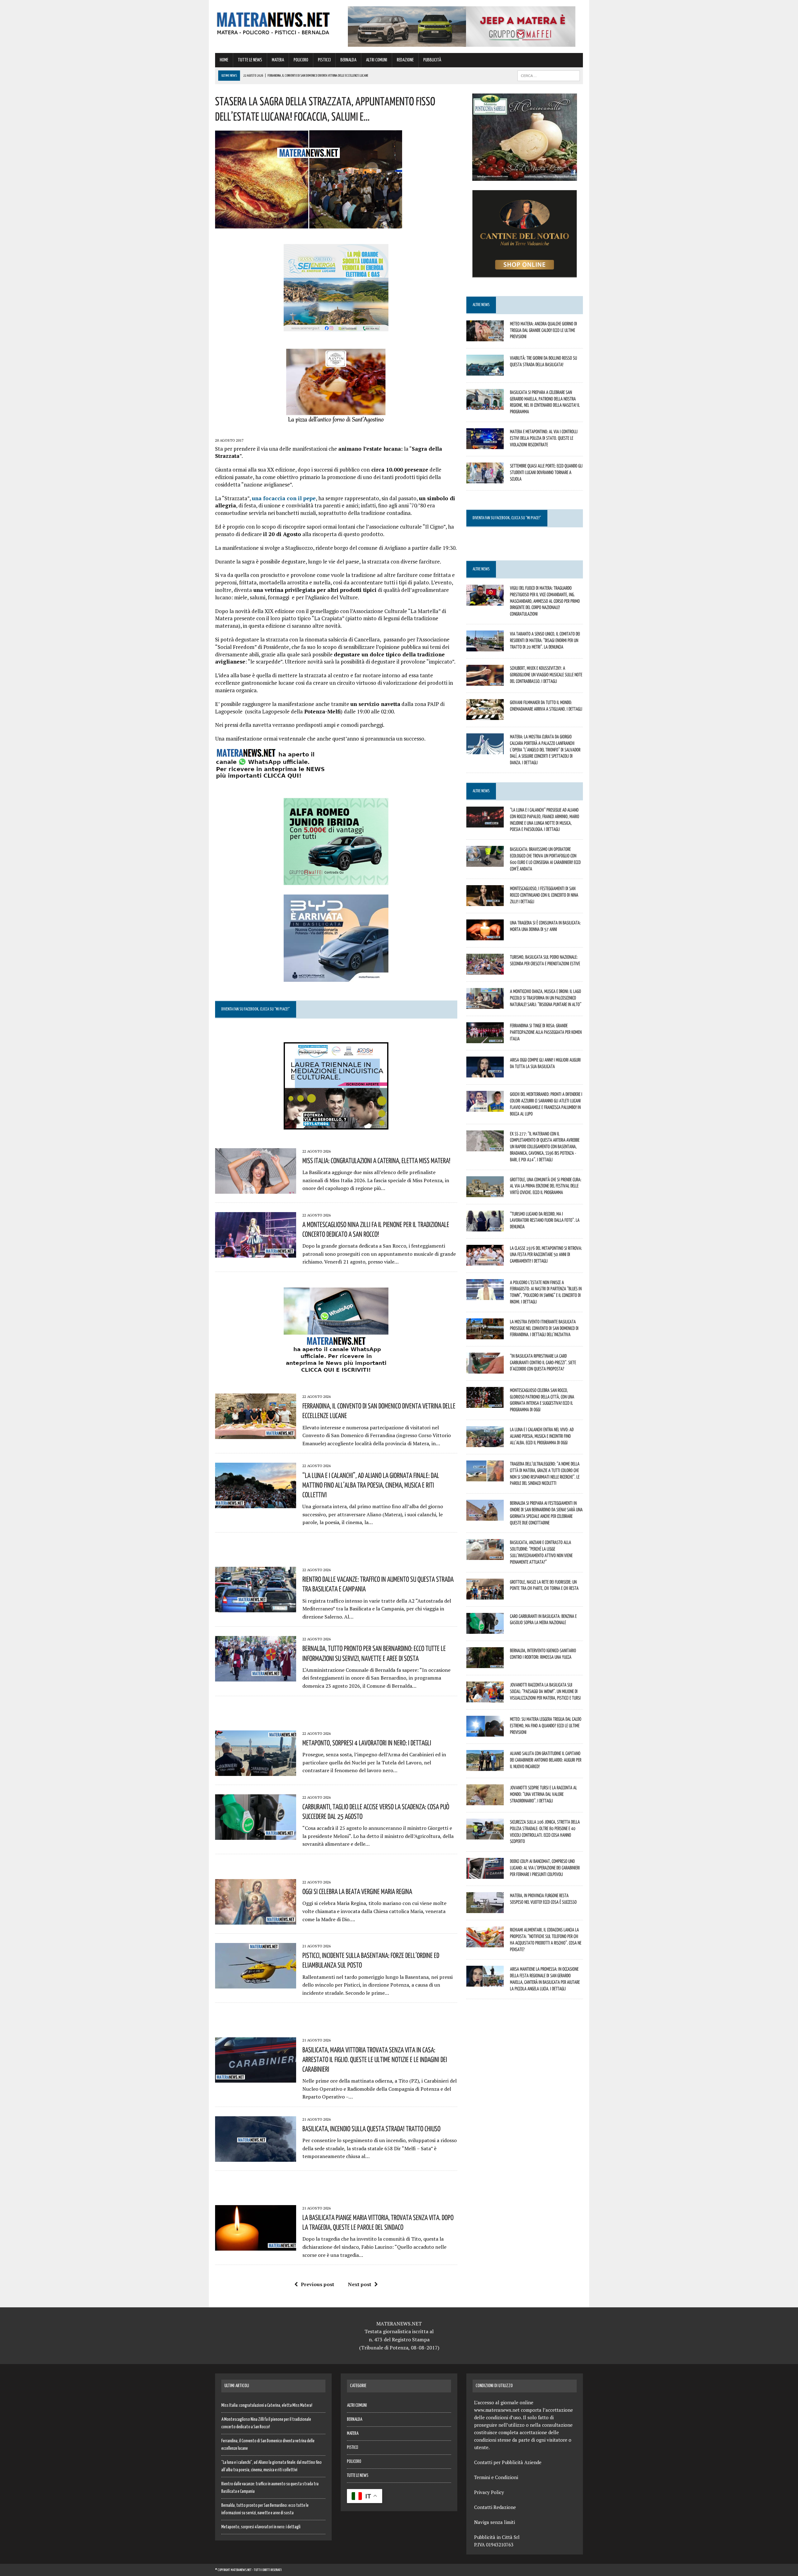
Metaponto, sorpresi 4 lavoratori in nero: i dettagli (367, 1743)
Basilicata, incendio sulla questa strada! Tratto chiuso (371, 2128)
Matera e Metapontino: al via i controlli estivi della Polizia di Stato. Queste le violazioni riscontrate (544, 438)
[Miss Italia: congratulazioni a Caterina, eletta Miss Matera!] (256, 1189)
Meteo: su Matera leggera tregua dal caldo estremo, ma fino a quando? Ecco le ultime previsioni (546, 1725)
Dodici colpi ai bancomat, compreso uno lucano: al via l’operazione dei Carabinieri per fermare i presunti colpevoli (545, 1868)
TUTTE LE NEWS (250, 60)
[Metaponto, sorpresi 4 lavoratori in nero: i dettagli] (256, 1772)
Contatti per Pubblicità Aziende (508, 2462)
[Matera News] (273, 22)
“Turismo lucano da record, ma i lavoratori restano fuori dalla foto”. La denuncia (545, 1220)
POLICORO (301, 60)
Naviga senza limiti (495, 2522)
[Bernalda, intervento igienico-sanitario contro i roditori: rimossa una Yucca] (485, 1664)
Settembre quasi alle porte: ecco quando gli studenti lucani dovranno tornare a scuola (546, 472)
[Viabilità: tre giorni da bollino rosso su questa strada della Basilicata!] (485, 371)
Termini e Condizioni (496, 2477)
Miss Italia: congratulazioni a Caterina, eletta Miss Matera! (376, 1160)
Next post (360, 2284)
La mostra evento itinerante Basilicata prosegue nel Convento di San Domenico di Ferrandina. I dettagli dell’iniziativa (544, 1328)
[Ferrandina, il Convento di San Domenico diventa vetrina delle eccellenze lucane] (256, 1435)
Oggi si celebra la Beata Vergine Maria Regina (357, 1891)
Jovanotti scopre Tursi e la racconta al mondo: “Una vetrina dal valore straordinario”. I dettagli (543, 1794)
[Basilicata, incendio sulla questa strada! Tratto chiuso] (256, 2157)
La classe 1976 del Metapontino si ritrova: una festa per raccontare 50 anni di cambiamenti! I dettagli (546, 1254)
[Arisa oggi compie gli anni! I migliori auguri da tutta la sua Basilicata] (485, 1073)
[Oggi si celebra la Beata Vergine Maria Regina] (256, 1920)
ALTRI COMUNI (377, 60)
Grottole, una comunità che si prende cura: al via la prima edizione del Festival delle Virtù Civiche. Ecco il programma (546, 1186)
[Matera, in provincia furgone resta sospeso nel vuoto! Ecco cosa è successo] (485, 1909)
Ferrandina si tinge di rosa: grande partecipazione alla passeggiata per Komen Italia (546, 1032)
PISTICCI (324, 60)
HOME (224, 60)
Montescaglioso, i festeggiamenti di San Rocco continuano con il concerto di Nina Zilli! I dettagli (544, 895)
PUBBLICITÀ (432, 60)
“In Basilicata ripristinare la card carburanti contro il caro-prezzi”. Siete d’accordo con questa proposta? (543, 1362)
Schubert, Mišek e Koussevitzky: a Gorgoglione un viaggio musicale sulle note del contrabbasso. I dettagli (546, 674)
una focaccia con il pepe (284, 498)
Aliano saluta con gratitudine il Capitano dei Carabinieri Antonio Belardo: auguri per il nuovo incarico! (546, 1760)
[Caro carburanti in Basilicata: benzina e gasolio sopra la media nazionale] (485, 1629)
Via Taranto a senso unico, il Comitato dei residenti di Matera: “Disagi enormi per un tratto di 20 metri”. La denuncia (545, 640)
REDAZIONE (405, 60)
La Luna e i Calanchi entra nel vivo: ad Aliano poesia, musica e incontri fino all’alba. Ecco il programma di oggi (542, 1436)
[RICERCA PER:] (549, 76)
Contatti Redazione (495, 2507)
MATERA (278, 60)
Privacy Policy (489, 2492)
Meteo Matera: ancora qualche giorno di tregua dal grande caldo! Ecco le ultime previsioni (543, 330)
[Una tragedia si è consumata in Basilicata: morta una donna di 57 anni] (485, 936)
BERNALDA (348, 60)
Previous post (317, 2284)
